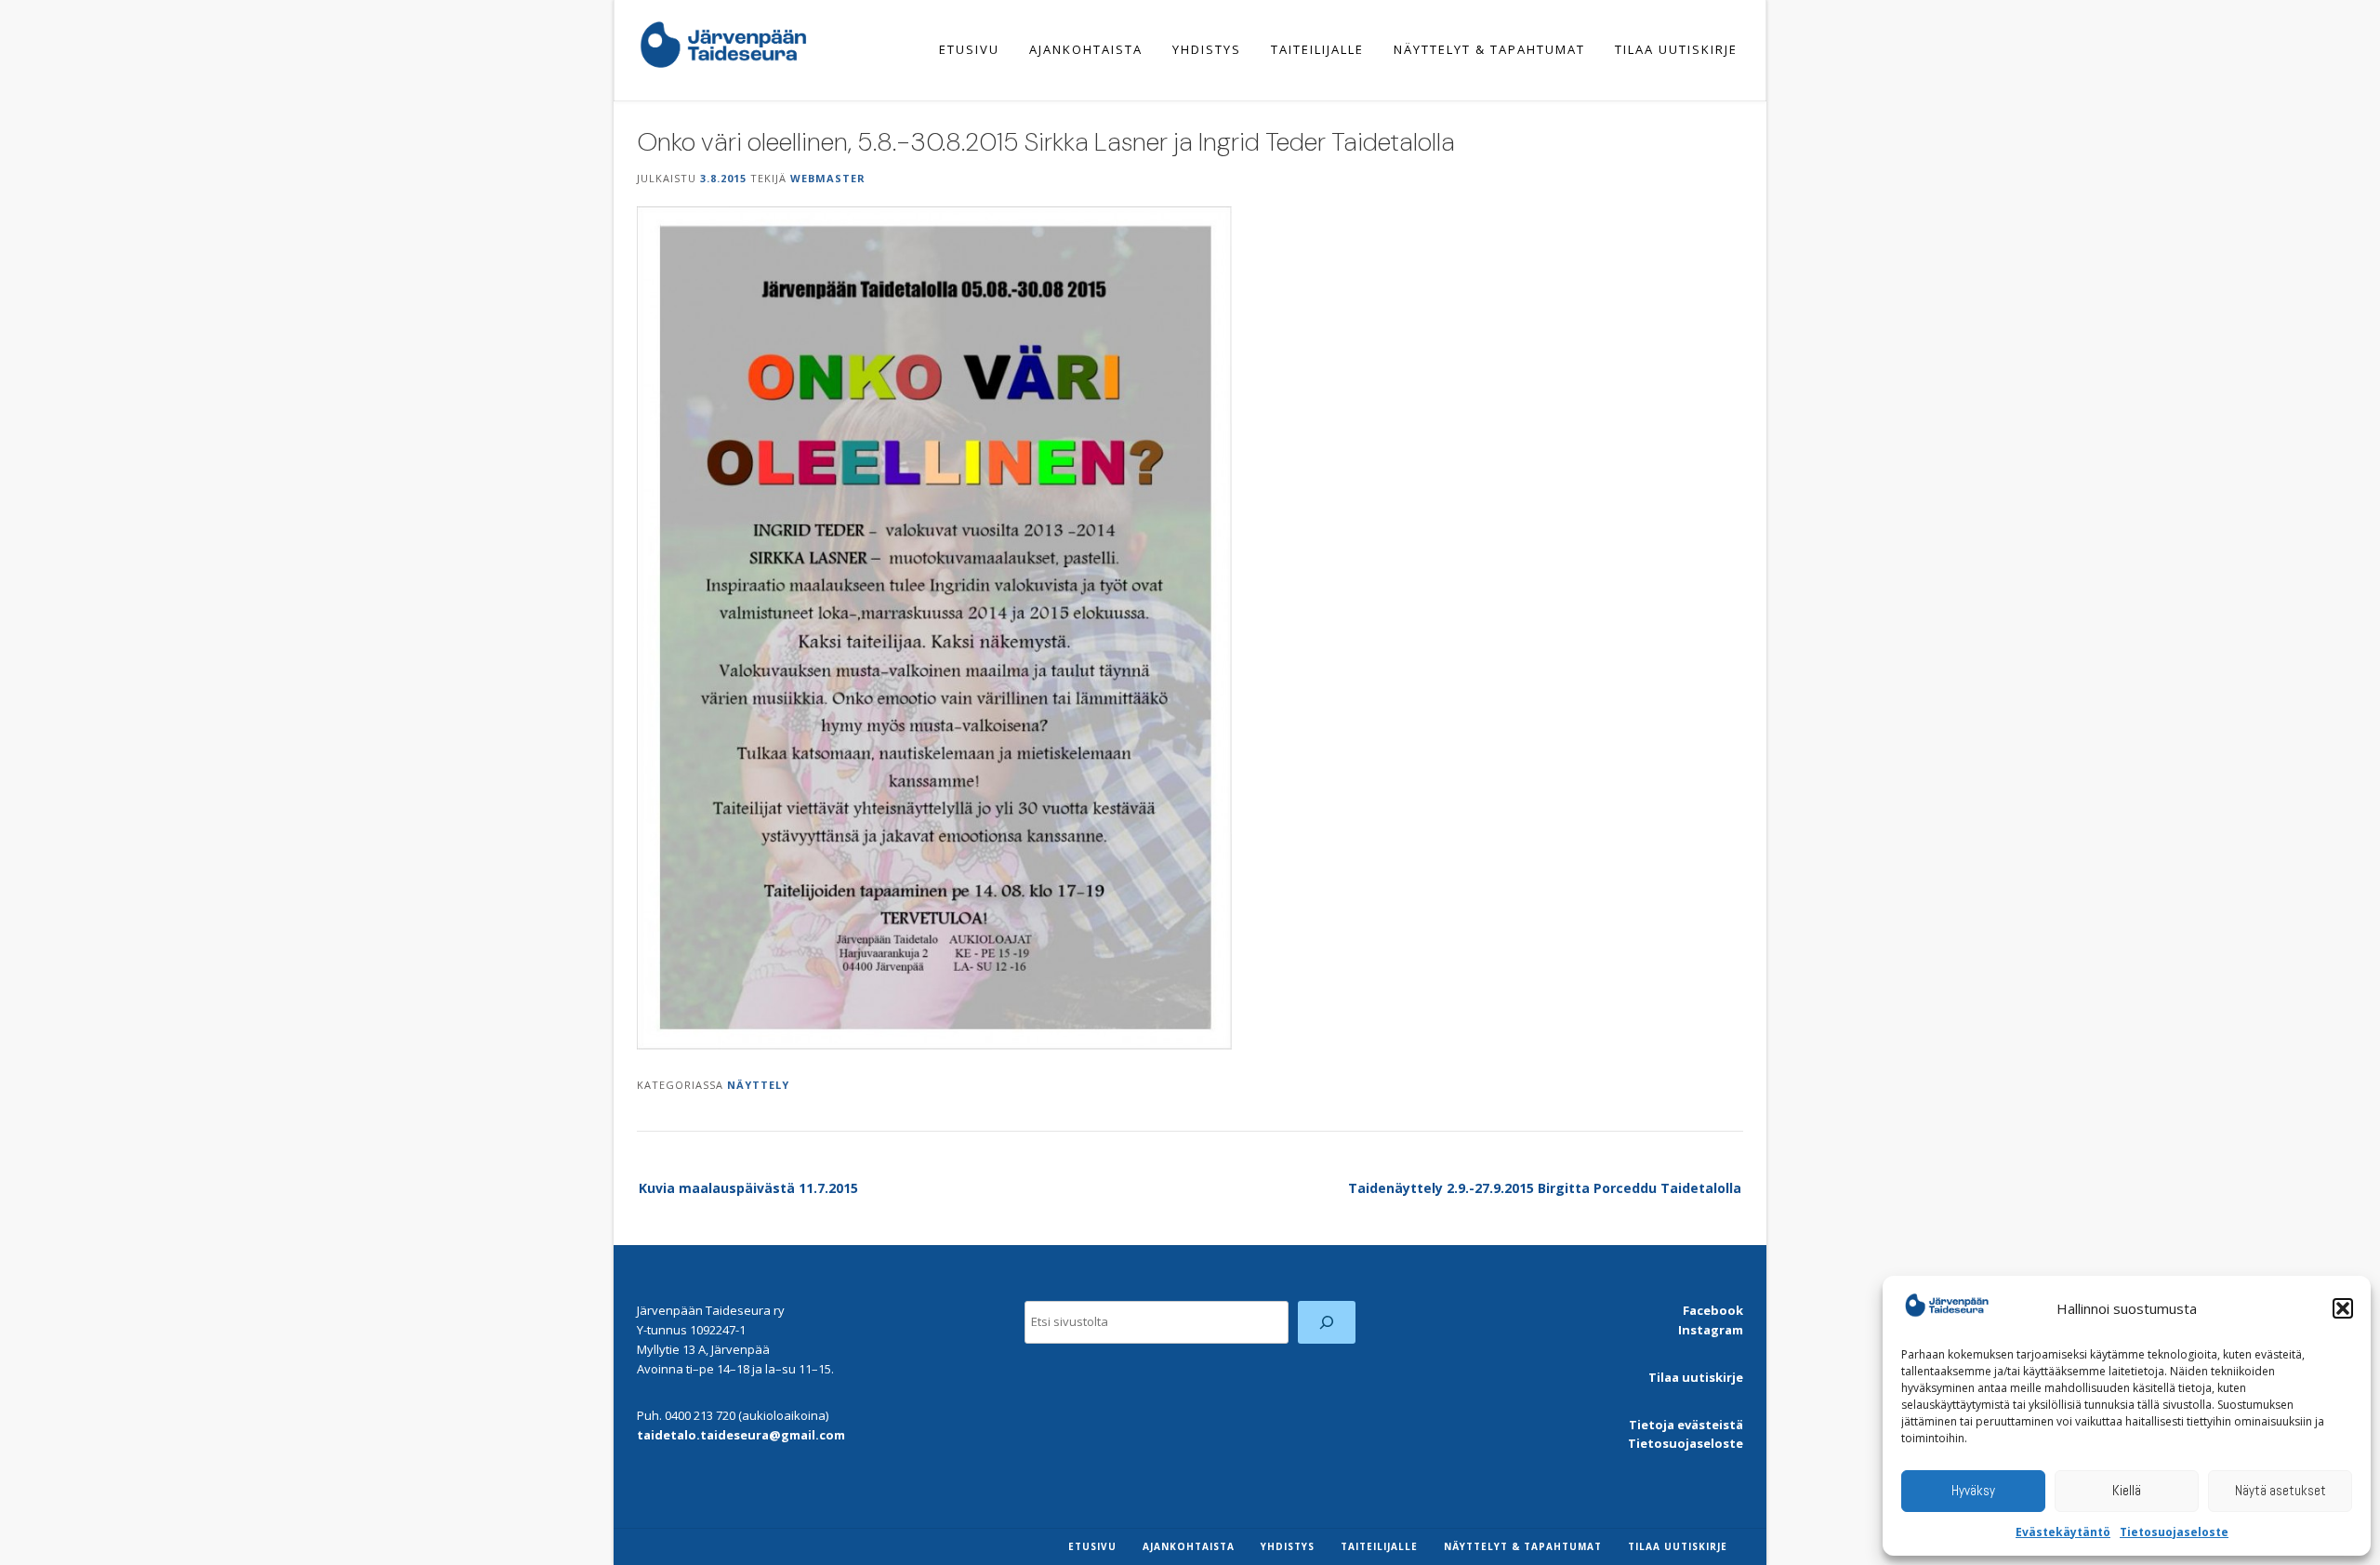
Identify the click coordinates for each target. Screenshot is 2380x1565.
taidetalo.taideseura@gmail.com (741, 1435)
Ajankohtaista (1086, 49)
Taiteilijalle (1317, 49)
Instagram (1711, 1330)
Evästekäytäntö (2063, 1532)
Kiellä (2127, 1490)
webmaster (828, 178)
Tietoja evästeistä (1686, 1425)
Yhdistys (1207, 49)
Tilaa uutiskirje (1676, 49)
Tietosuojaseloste (2174, 1532)
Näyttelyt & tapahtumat (1489, 49)
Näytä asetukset (2281, 1490)
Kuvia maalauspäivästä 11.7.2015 (748, 1188)
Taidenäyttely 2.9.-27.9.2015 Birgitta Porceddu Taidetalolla (1545, 1188)
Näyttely (758, 1085)
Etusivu (969, 49)
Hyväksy (1973, 1490)
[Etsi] (1327, 1322)
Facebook (1713, 1310)
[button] (2343, 1308)
